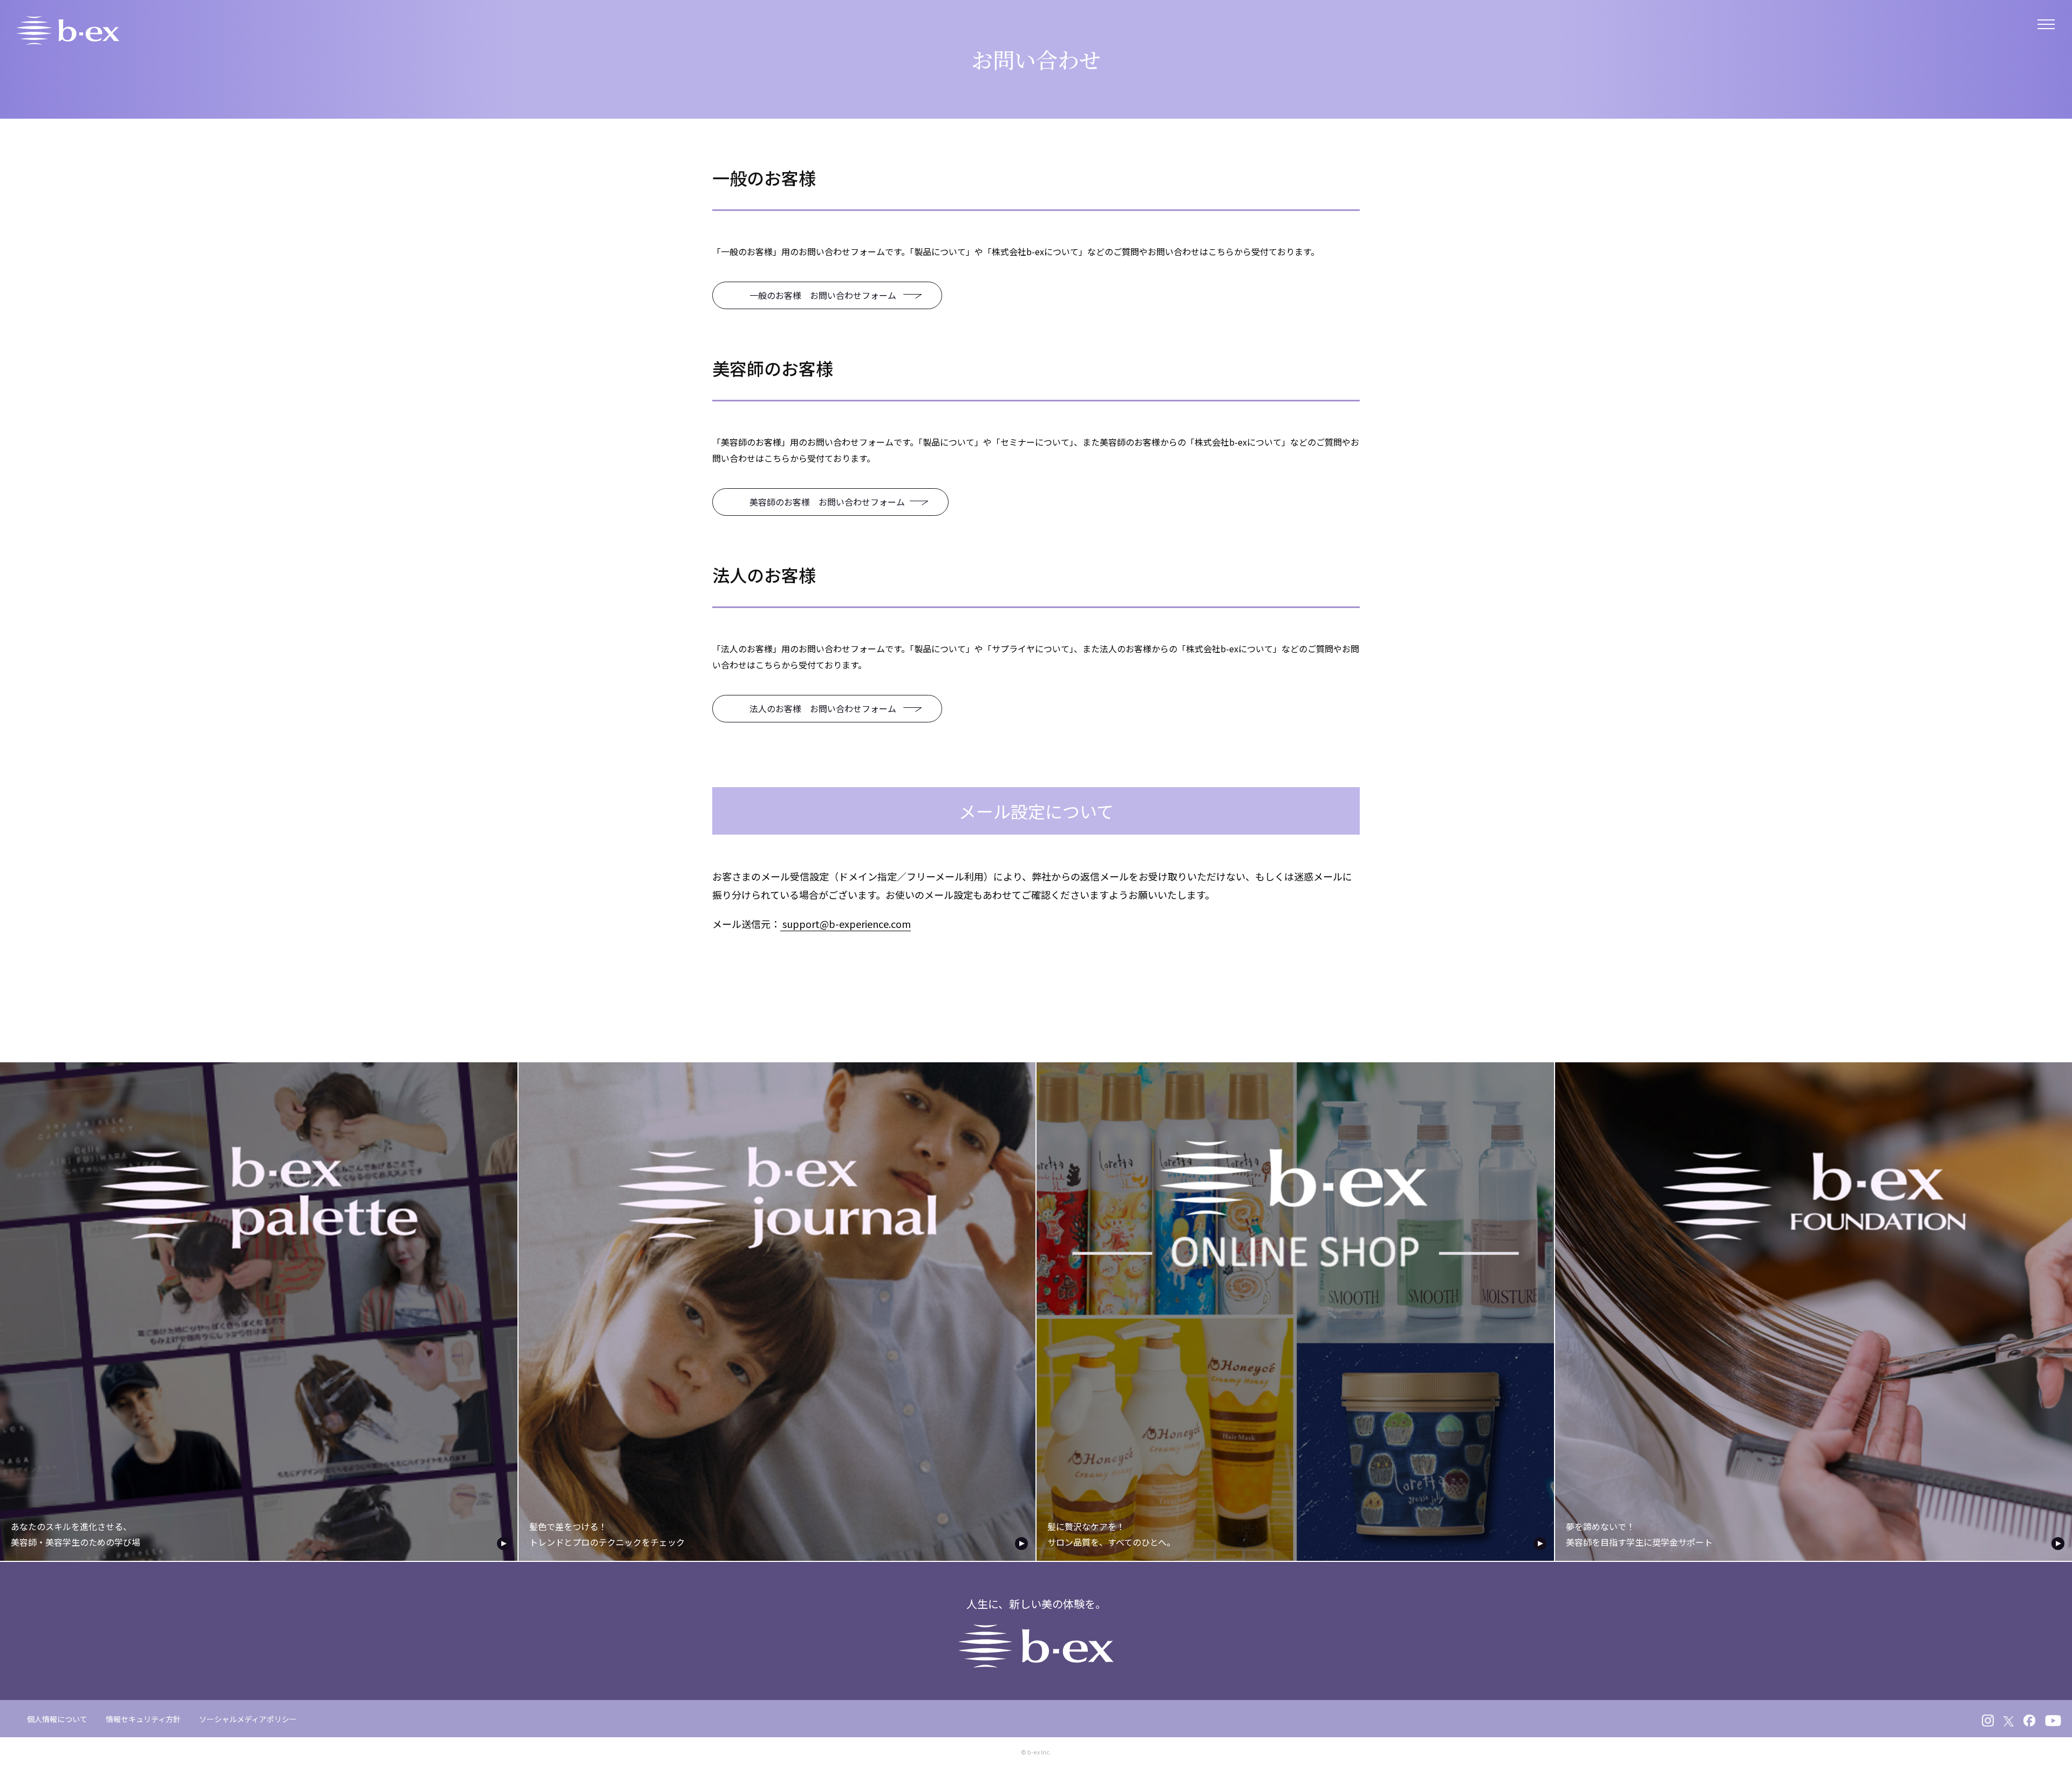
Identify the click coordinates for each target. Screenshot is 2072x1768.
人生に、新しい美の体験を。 (1036, 1604)
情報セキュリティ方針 (143, 1719)
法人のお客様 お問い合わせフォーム (824, 708)
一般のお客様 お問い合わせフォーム (824, 295)
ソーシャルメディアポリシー (248, 1719)
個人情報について (57, 1719)
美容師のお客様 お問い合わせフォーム (827, 502)
